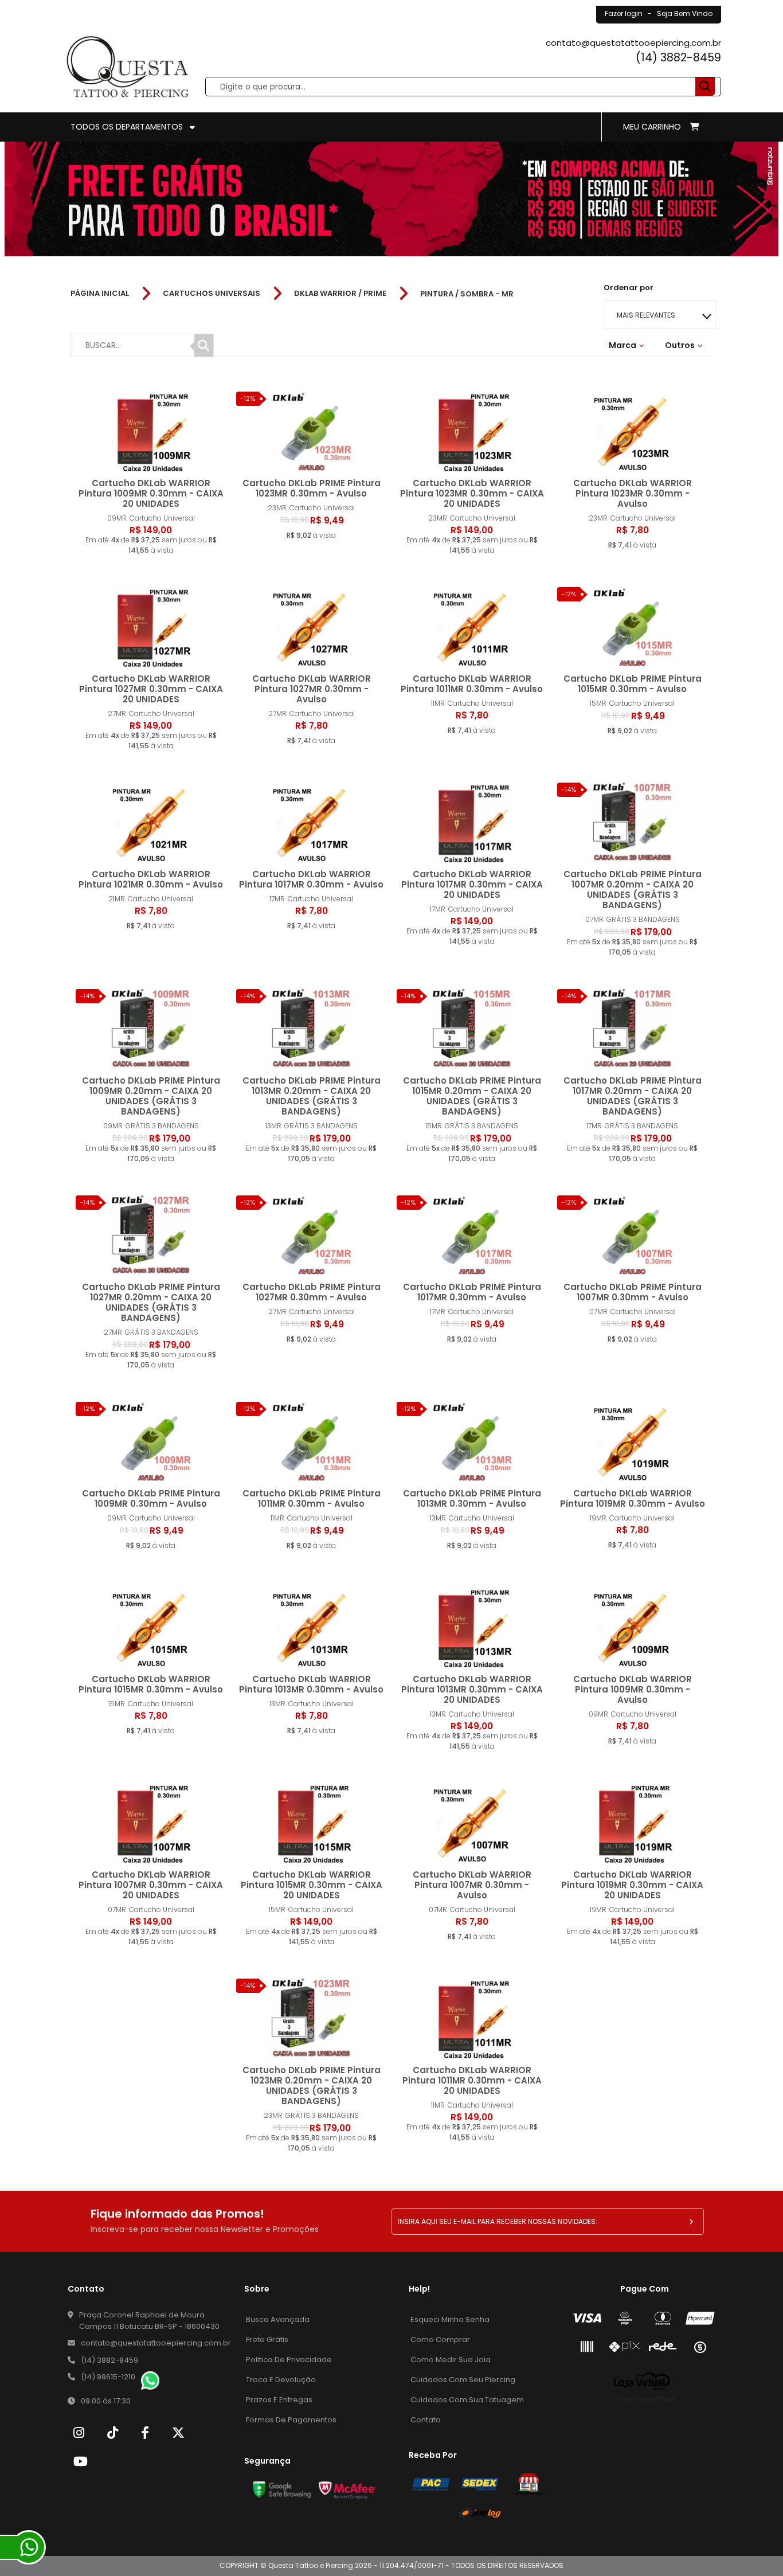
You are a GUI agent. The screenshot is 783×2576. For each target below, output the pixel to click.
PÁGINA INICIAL (100, 294)
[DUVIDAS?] (29, 2547)
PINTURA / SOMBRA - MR (467, 294)
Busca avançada (278, 2319)
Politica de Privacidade (289, 2360)
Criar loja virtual (644, 2399)
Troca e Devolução (281, 2380)
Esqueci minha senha (450, 2319)
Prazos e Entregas (279, 2400)
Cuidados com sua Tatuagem (467, 2400)
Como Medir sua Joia (451, 2360)
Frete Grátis (267, 2339)
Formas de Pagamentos (291, 2420)
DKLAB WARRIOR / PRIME (340, 294)
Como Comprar (440, 2339)
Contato (426, 2420)
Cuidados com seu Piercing (463, 2380)
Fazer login (624, 13)
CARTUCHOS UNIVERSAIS (212, 294)
